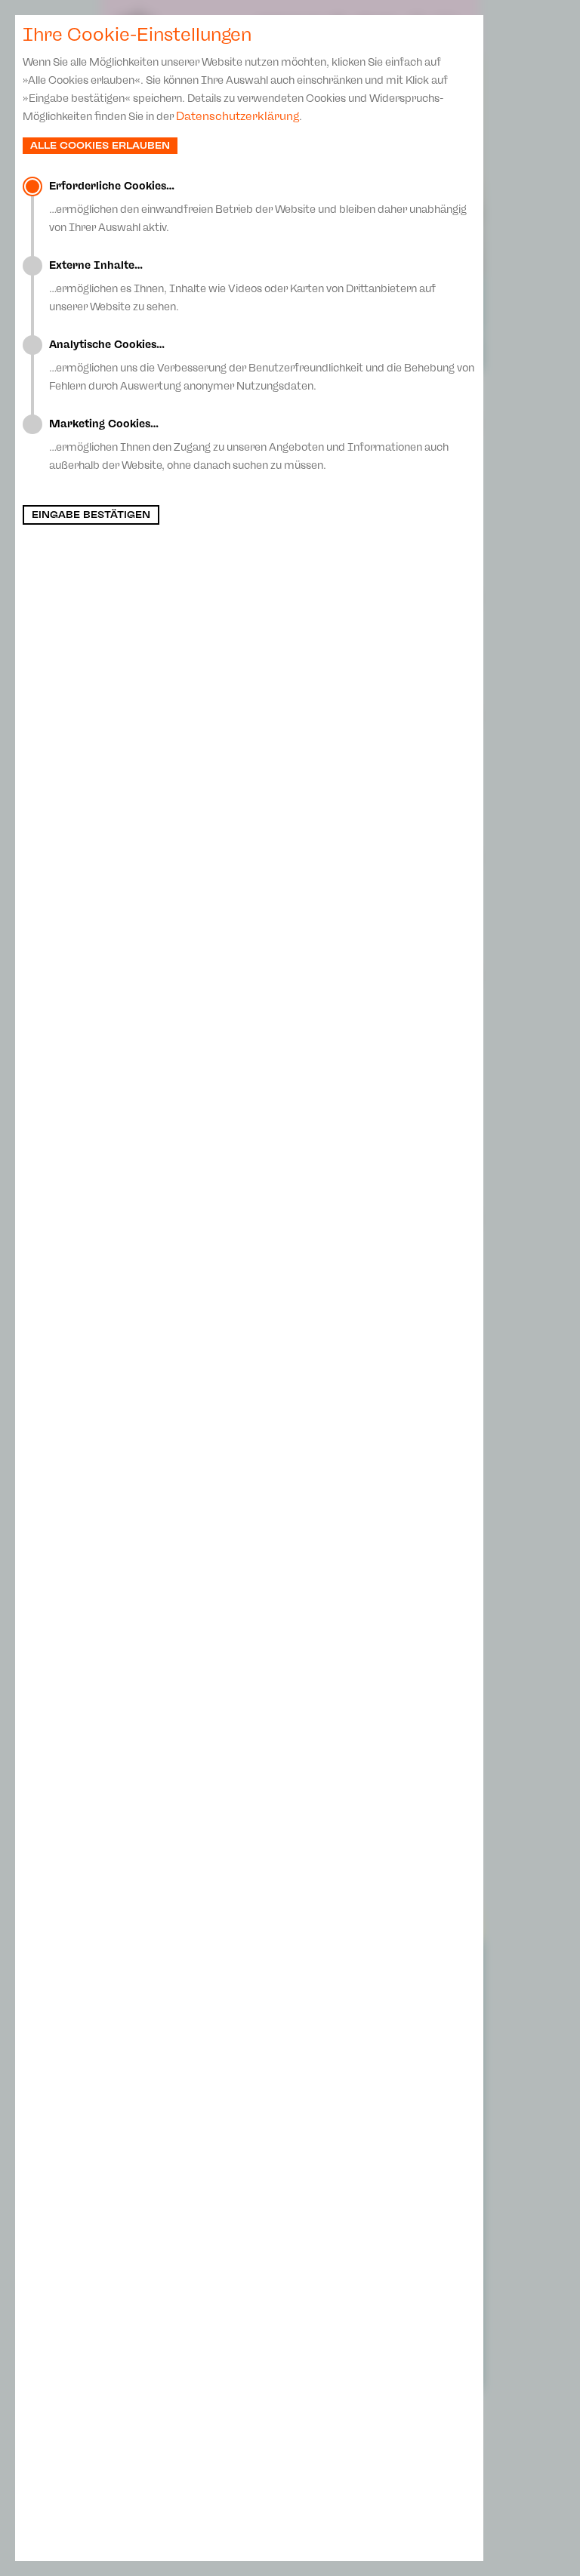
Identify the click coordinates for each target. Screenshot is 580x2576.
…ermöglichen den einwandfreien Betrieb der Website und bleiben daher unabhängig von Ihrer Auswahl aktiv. (258, 207)
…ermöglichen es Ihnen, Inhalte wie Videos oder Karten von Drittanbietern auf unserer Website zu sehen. (242, 286)
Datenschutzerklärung (238, 116)
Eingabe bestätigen (91, 515)
